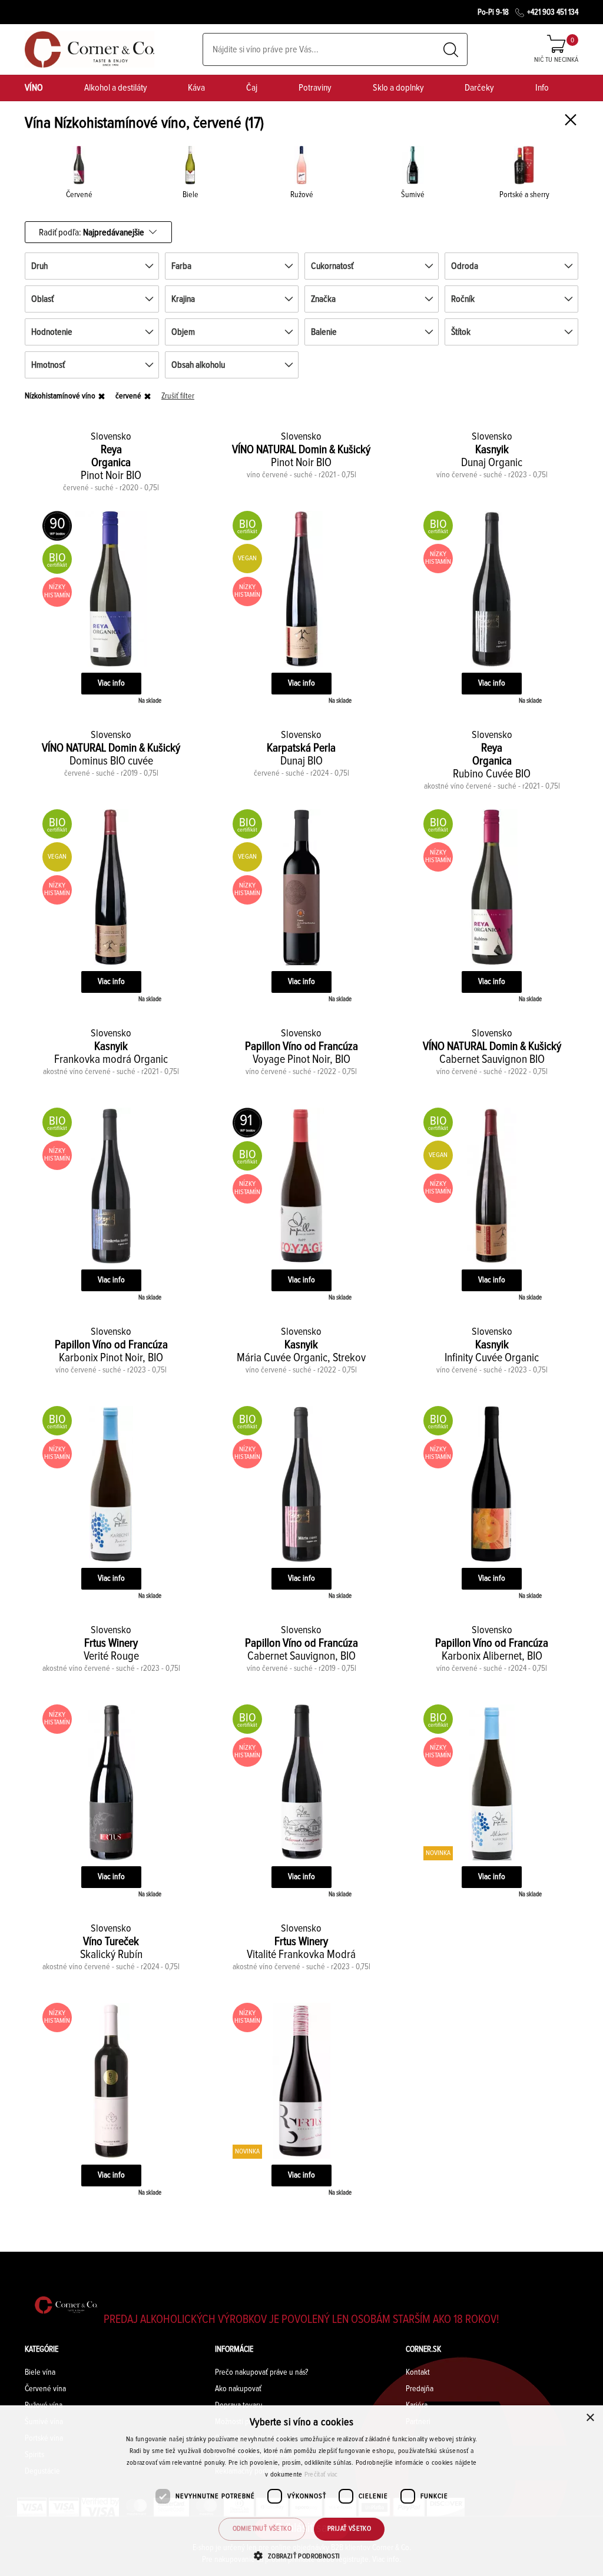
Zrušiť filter (178, 396)
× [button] (590, 2418)
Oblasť (42, 299)
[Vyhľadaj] (451, 50)
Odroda (465, 266)
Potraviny (315, 88)
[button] (301, 2556)
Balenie (324, 332)
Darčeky (479, 88)
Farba (181, 266)
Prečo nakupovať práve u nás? (261, 2372)
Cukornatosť (332, 266)
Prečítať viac (321, 2475)
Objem (183, 332)
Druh (39, 266)
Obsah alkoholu (198, 365)
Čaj (252, 88)
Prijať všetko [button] (349, 2529)
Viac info (111, 683)
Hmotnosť (48, 365)
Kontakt (418, 2372)
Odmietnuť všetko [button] (262, 2529)
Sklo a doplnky (398, 88)
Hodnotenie (52, 332)
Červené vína (45, 2389)
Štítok (461, 332)
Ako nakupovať (238, 2389)
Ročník (463, 299)
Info (542, 88)
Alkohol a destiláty (116, 88)
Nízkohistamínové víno (60, 396)
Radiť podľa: (92, 232)
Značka (323, 299)
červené (128, 396)
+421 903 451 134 (553, 12)
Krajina (183, 299)
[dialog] (301, 2491)
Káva (196, 88)
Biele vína (40, 2372)
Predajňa (420, 2389)
